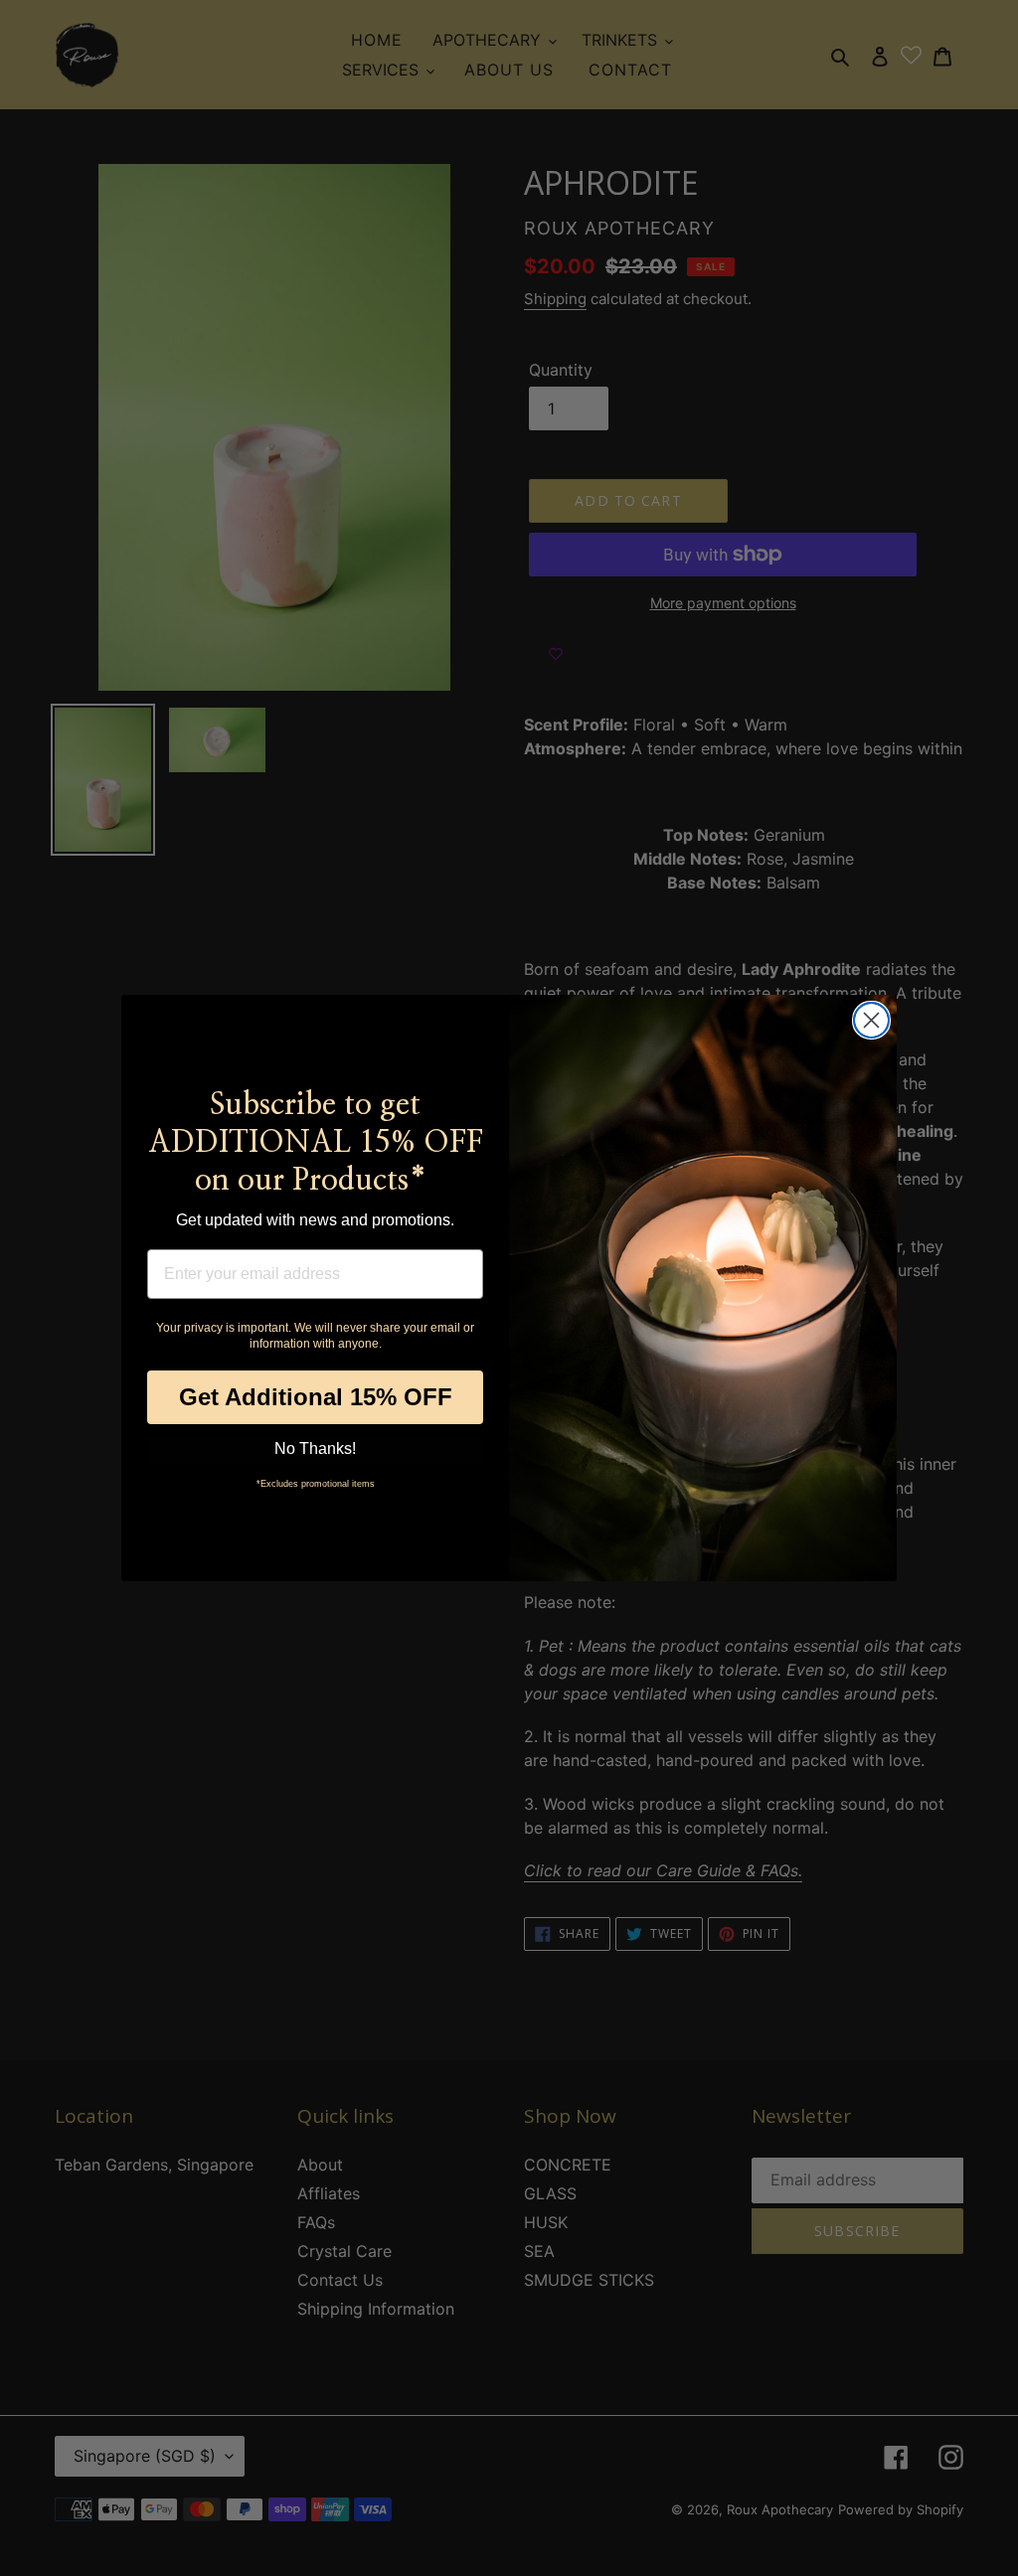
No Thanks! (315, 1449)
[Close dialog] (871, 1020)
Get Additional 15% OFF (316, 1397)
